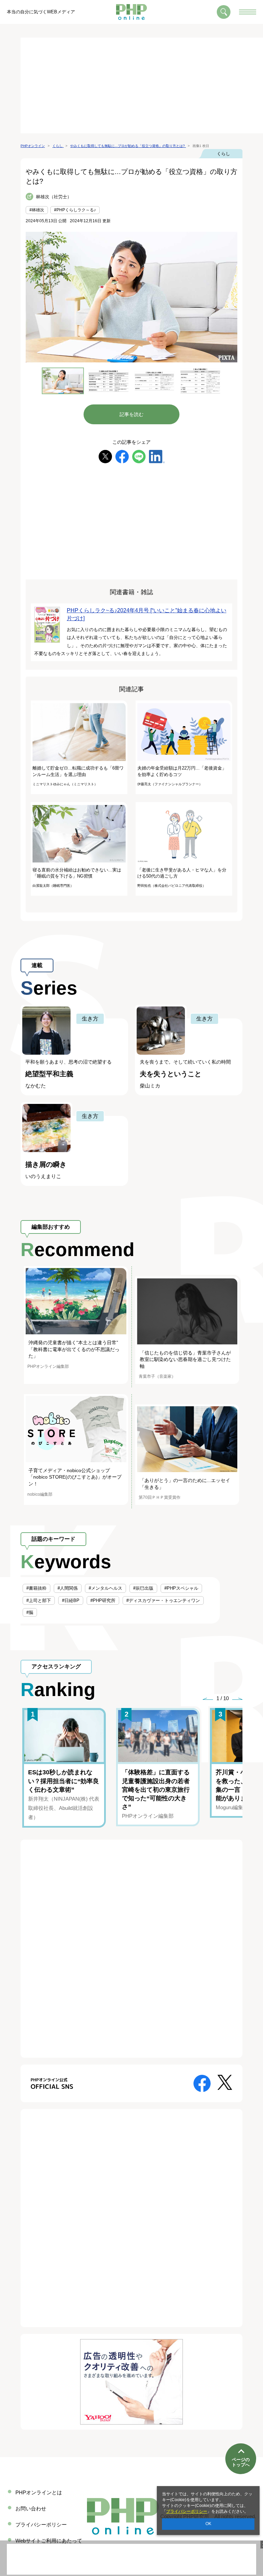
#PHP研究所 (103, 1600)
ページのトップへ (241, 2462)
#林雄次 (37, 210)
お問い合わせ (31, 2508)
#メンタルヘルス (105, 1588)
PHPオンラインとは (39, 2492)
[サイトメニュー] (248, 12)
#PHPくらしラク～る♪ (75, 210)
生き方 (90, 1019)
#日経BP (71, 1600)
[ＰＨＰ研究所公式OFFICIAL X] (225, 2082)
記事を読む (131, 414)
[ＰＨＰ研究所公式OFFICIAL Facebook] (202, 2083)
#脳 (30, 1612)
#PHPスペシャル (181, 1588)
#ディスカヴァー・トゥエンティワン (163, 1600)
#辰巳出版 (143, 1588)
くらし (223, 154)
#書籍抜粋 (36, 1588)
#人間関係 (68, 1588)
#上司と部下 (39, 1600)
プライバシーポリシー (187, 2511)
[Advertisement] (142, 85)
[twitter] (105, 456)
